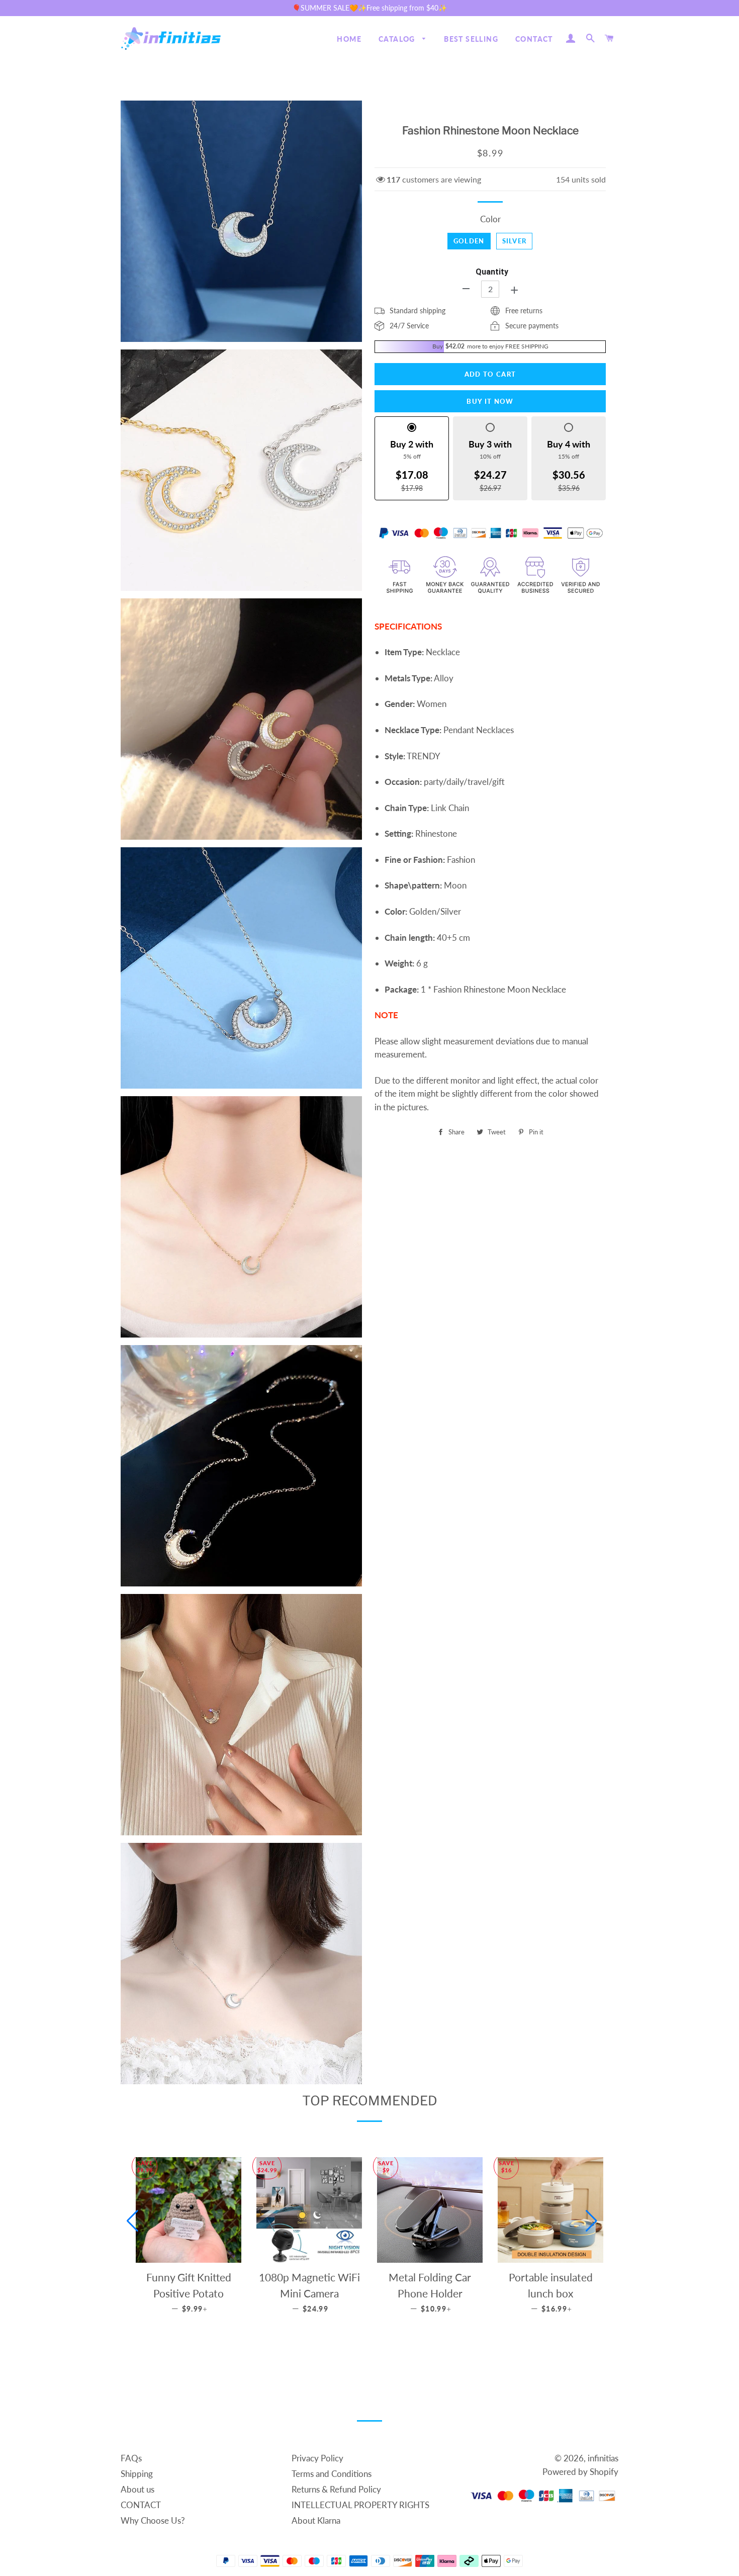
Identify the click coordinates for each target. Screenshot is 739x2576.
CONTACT (534, 39)
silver (515, 241)
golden (469, 241)
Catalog (398, 39)
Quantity (492, 272)
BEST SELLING (471, 39)
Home (349, 39)
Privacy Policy (317, 2458)
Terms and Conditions (332, 2474)
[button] (132, 2221)
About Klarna (316, 2520)
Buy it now (490, 401)
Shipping (137, 2474)
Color (490, 219)
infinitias (603, 2458)
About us (137, 2489)
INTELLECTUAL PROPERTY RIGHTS (360, 2505)
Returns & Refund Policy (336, 2489)
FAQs (131, 2458)
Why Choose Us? (153, 2520)
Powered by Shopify (580, 2472)
